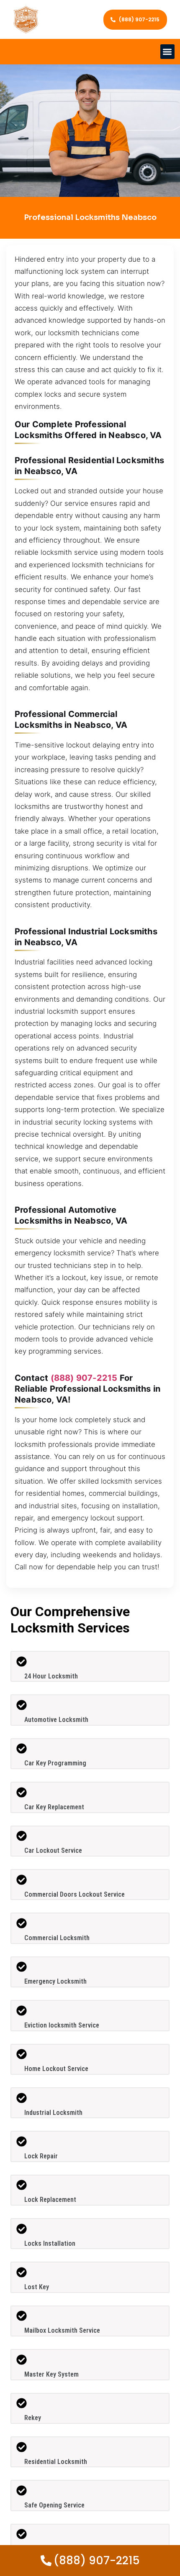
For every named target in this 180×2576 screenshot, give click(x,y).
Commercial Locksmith (57, 1938)
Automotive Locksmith (56, 1720)
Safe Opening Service (54, 2505)
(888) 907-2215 (84, 1378)
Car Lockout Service (53, 1850)
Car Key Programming (55, 1763)
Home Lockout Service (56, 2069)
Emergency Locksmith (55, 1981)
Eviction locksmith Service (62, 2025)
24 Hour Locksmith (51, 1676)
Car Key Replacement (54, 1807)
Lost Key (37, 2287)
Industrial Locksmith (53, 2113)
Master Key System (51, 2374)
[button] (168, 52)
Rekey (33, 2418)
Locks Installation (50, 2243)
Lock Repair (41, 2156)
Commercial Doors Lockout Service (75, 1894)
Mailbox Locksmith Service (62, 2330)
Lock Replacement (50, 2200)
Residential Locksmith (56, 2462)
